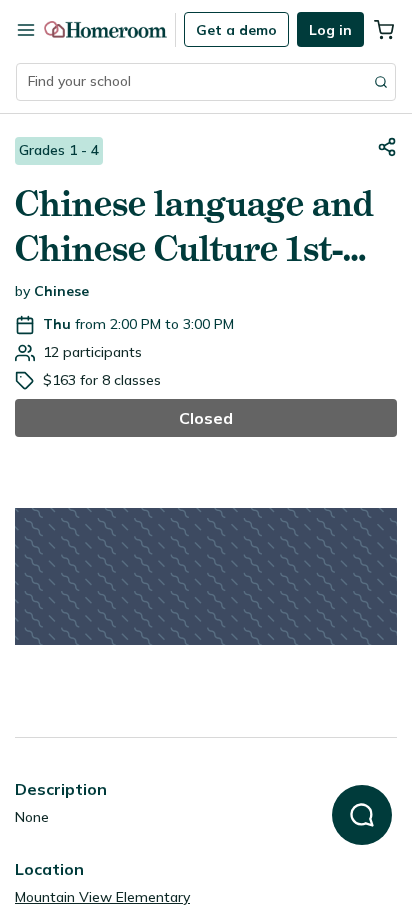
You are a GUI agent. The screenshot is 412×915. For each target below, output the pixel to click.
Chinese (61, 291)
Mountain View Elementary (102, 897)
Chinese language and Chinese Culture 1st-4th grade (194, 227)
